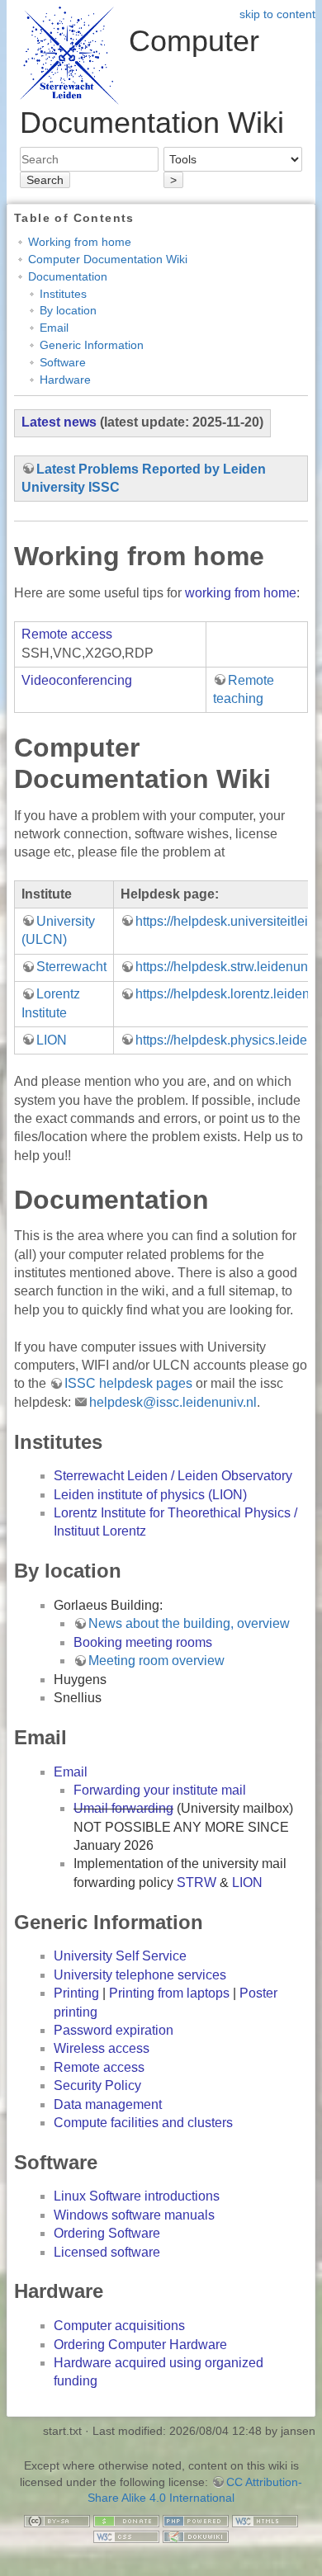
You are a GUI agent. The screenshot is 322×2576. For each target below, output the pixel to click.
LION (52, 1040)
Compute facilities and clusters (143, 2123)
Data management (108, 2104)
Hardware (65, 380)
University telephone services (140, 1975)
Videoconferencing (77, 680)
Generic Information (92, 345)
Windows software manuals (134, 2215)
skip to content (277, 14)
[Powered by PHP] (196, 2520)
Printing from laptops (169, 1993)
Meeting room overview (156, 1661)
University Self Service (120, 1956)
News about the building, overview (189, 1623)
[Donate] (126, 2520)
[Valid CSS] (126, 2536)
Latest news (59, 422)
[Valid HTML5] (265, 2520)
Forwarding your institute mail (160, 1790)
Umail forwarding (123, 1808)
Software (63, 362)
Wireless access (102, 2048)
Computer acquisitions (119, 2326)
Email (54, 328)
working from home (241, 593)
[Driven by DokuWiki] (196, 2536)
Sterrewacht (71, 967)
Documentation (68, 276)
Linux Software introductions (137, 2196)
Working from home (80, 242)
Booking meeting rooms (143, 1642)
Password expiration (114, 2030)
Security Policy (97, 2085)
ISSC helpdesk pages (128, 1383)
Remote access (67, 634)
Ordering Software (107, 2233)
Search (45, 180)
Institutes (63, 294)
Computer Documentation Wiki (108, 259)
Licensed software (107, 2252)
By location (68, 310)
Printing (76, 1993)
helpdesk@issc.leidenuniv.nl (173, 1402)
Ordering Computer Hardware (140, 2345)
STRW (197, 1882)
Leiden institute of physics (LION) (150, 1495)
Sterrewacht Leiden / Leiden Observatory (173, 1476)
